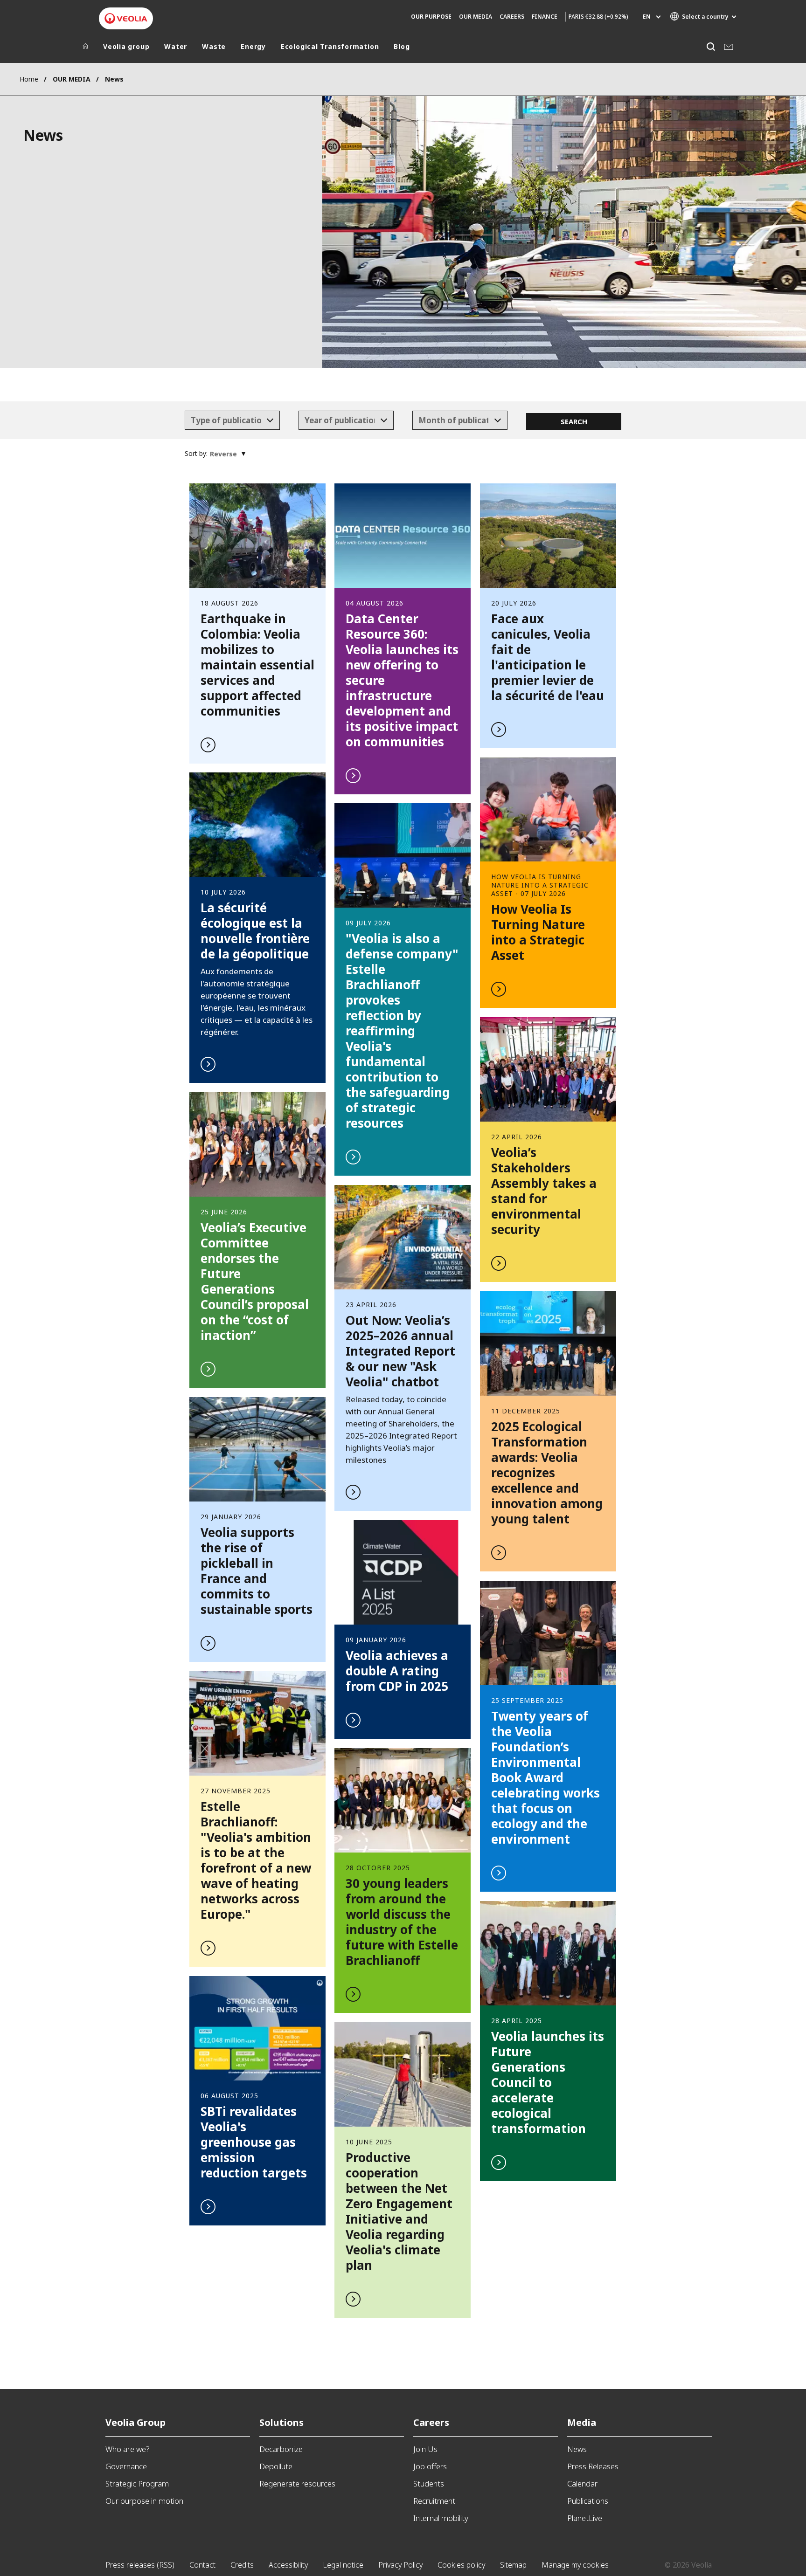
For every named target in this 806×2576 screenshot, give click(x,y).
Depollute (276, 2466)
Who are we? (128, 2449)
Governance (126, 2466)
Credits (242, 2565)
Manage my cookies (575, 2565)
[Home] (85, 48)
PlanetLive (585, 2518)
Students (429, 2483)
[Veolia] (126, 18)
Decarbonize (281, 2449)
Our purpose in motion (144, 2501)
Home (29, 79)
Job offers (430, 2466)
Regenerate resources (297, 2483)
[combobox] (233, 420)
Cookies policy (461, 2565)
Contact (202, 2565)
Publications (588, 2501)
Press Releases (593, 2466)
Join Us (425, 2449)
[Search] (711, 46)
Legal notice (343, 2565)
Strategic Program (137, 2483)
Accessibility (288, 2565)
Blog (402, 47)
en (647, 17)
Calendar (582, 2483)
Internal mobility (441, 2518)
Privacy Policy (400, 2565)
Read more (257, 623)
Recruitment (434, 2501)
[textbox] (226, 420)
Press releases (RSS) (140, 2565)
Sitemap (513, 2565)
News (577, 2449)
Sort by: (196, 453)
